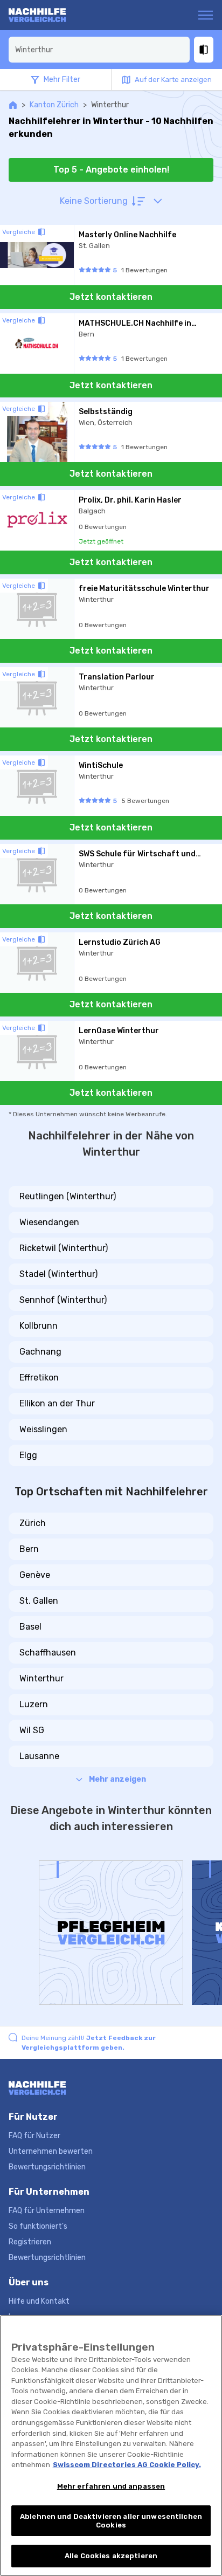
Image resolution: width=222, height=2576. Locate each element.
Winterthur (41, 1678)
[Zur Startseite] (50, 15)
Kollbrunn (39, 1326)
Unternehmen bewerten (51, 2151)
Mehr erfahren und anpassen (111, 2486)
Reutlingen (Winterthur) (68, 1196)
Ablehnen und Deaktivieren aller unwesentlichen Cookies (111, 2521)
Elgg (28, 1455)
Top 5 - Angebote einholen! (111, 170)
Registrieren (30, 2242)
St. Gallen (39, 1601)
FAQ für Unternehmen (47, 2211)
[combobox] (99, 50)
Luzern (34, 1704)
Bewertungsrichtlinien (47, 2167)
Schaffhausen (48, 1653)
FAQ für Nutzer (34, 2136)
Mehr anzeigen (117, 1779)
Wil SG (32, 1730)
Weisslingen (43, 1429)
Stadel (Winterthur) (58, 1274)
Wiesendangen (49, 1222)
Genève (35, 1575)
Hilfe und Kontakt (39, 2301)
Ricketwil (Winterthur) (64, 1248)
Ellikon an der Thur (57, 1403)
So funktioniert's (38, 2226)
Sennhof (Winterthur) (63, 1300)
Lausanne (39, 1756)
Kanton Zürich (54, 105)
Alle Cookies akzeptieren (111, 2556)
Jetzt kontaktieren (111, 297)
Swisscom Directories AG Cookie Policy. (127, 2465)
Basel (30, 1627)
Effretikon (39, 1378)
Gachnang (40, 1352)
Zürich (33, 1523)
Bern (29, 1549)
